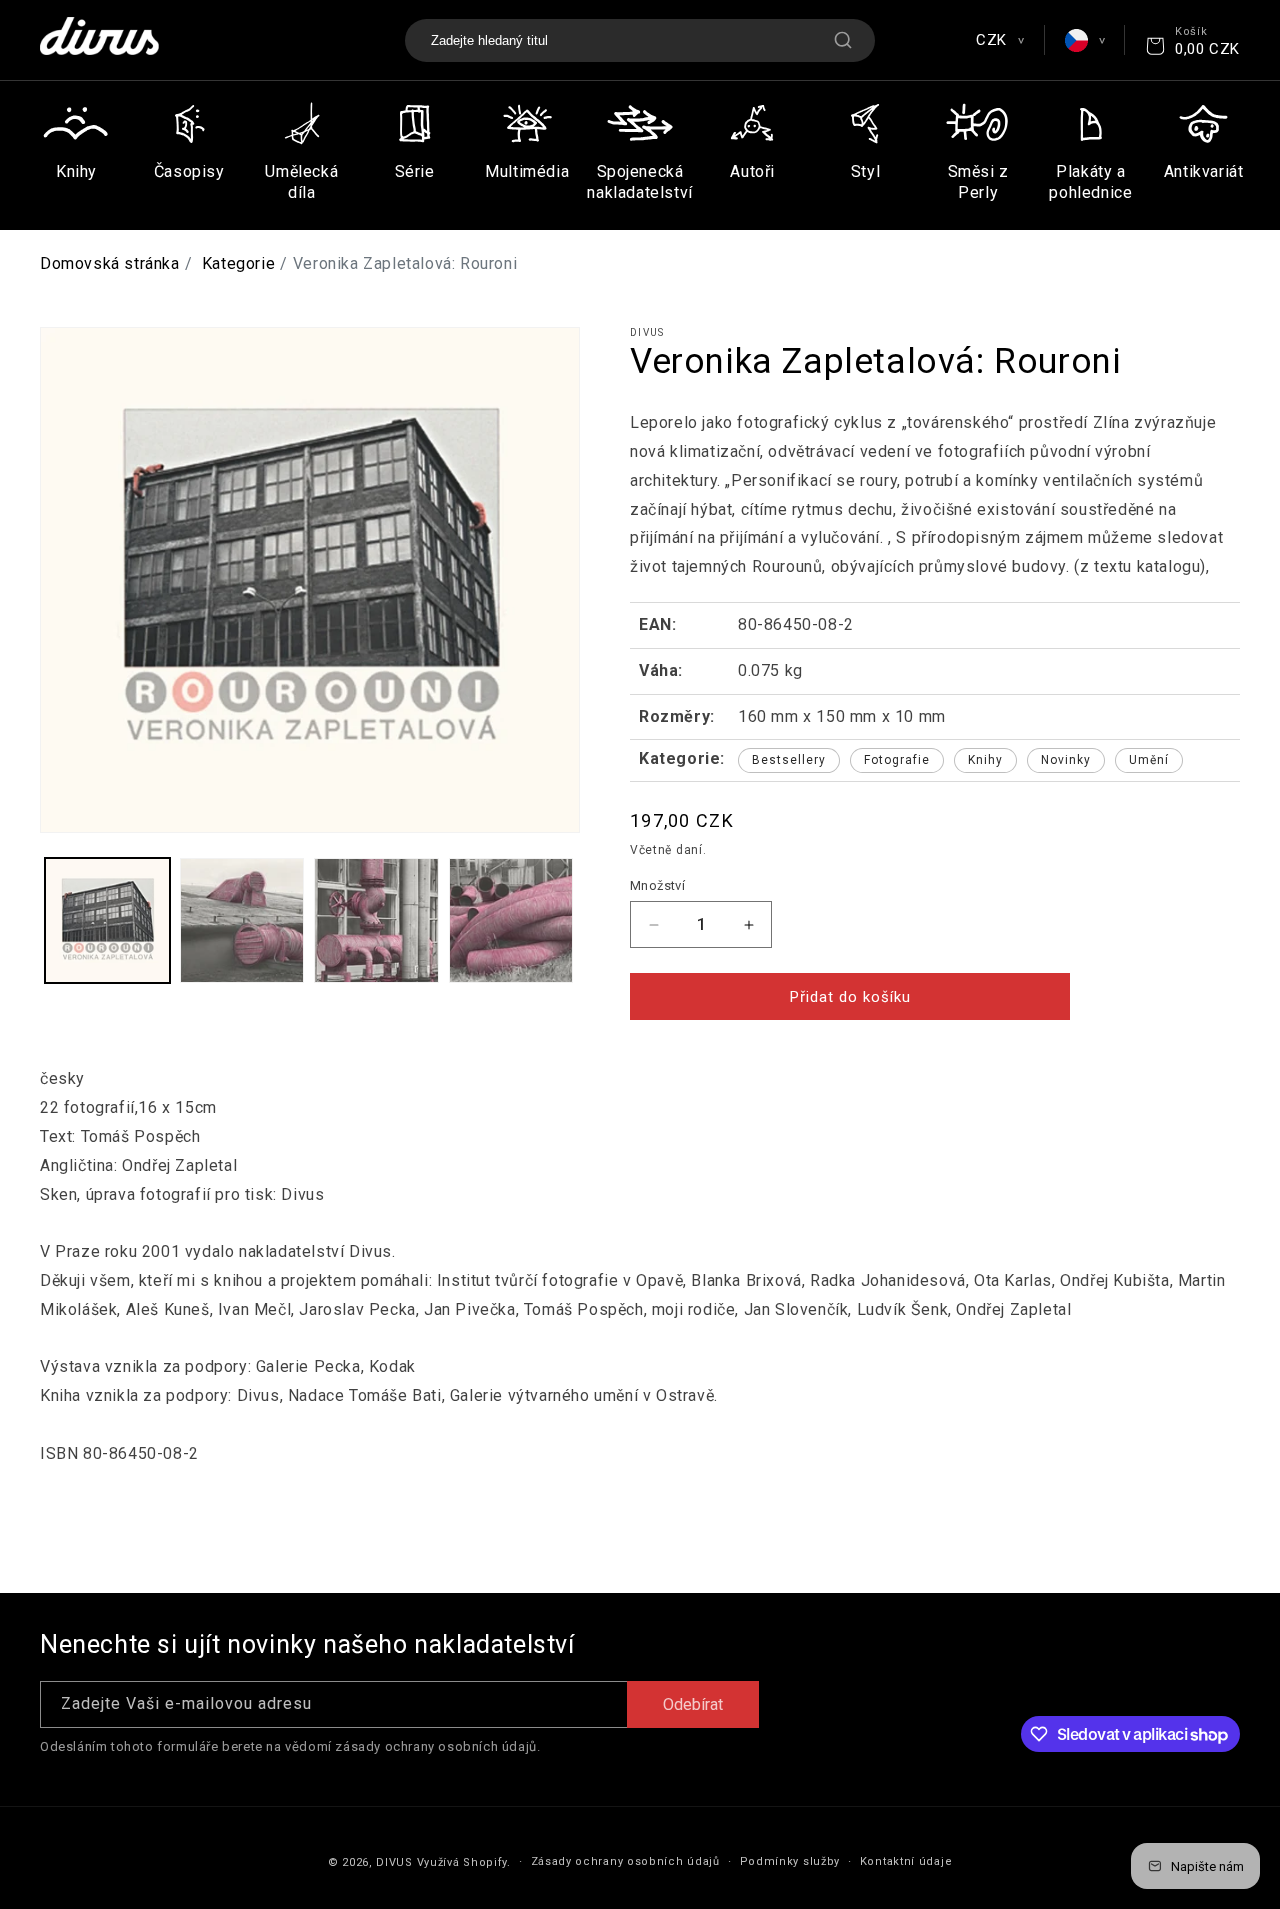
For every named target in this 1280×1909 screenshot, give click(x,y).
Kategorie (238, 263)
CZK (999, 40)
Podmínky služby (790, 1861)
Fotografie (897, 760)
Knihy (985, 760)
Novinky (1066, 760)
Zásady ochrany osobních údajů (625, 1861)
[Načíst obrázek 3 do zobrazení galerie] (376, 920)
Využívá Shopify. (464, 1862)
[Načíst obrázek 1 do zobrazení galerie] (107, 920)
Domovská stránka (110, 263)
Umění (1149, 760)
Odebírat (693, 1704)
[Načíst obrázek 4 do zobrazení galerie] (511, 920)
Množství (657, 885)
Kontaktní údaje (906, 1861)
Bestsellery (789, 760)
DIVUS (394, 1862)
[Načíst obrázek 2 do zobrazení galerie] (242, 920)
